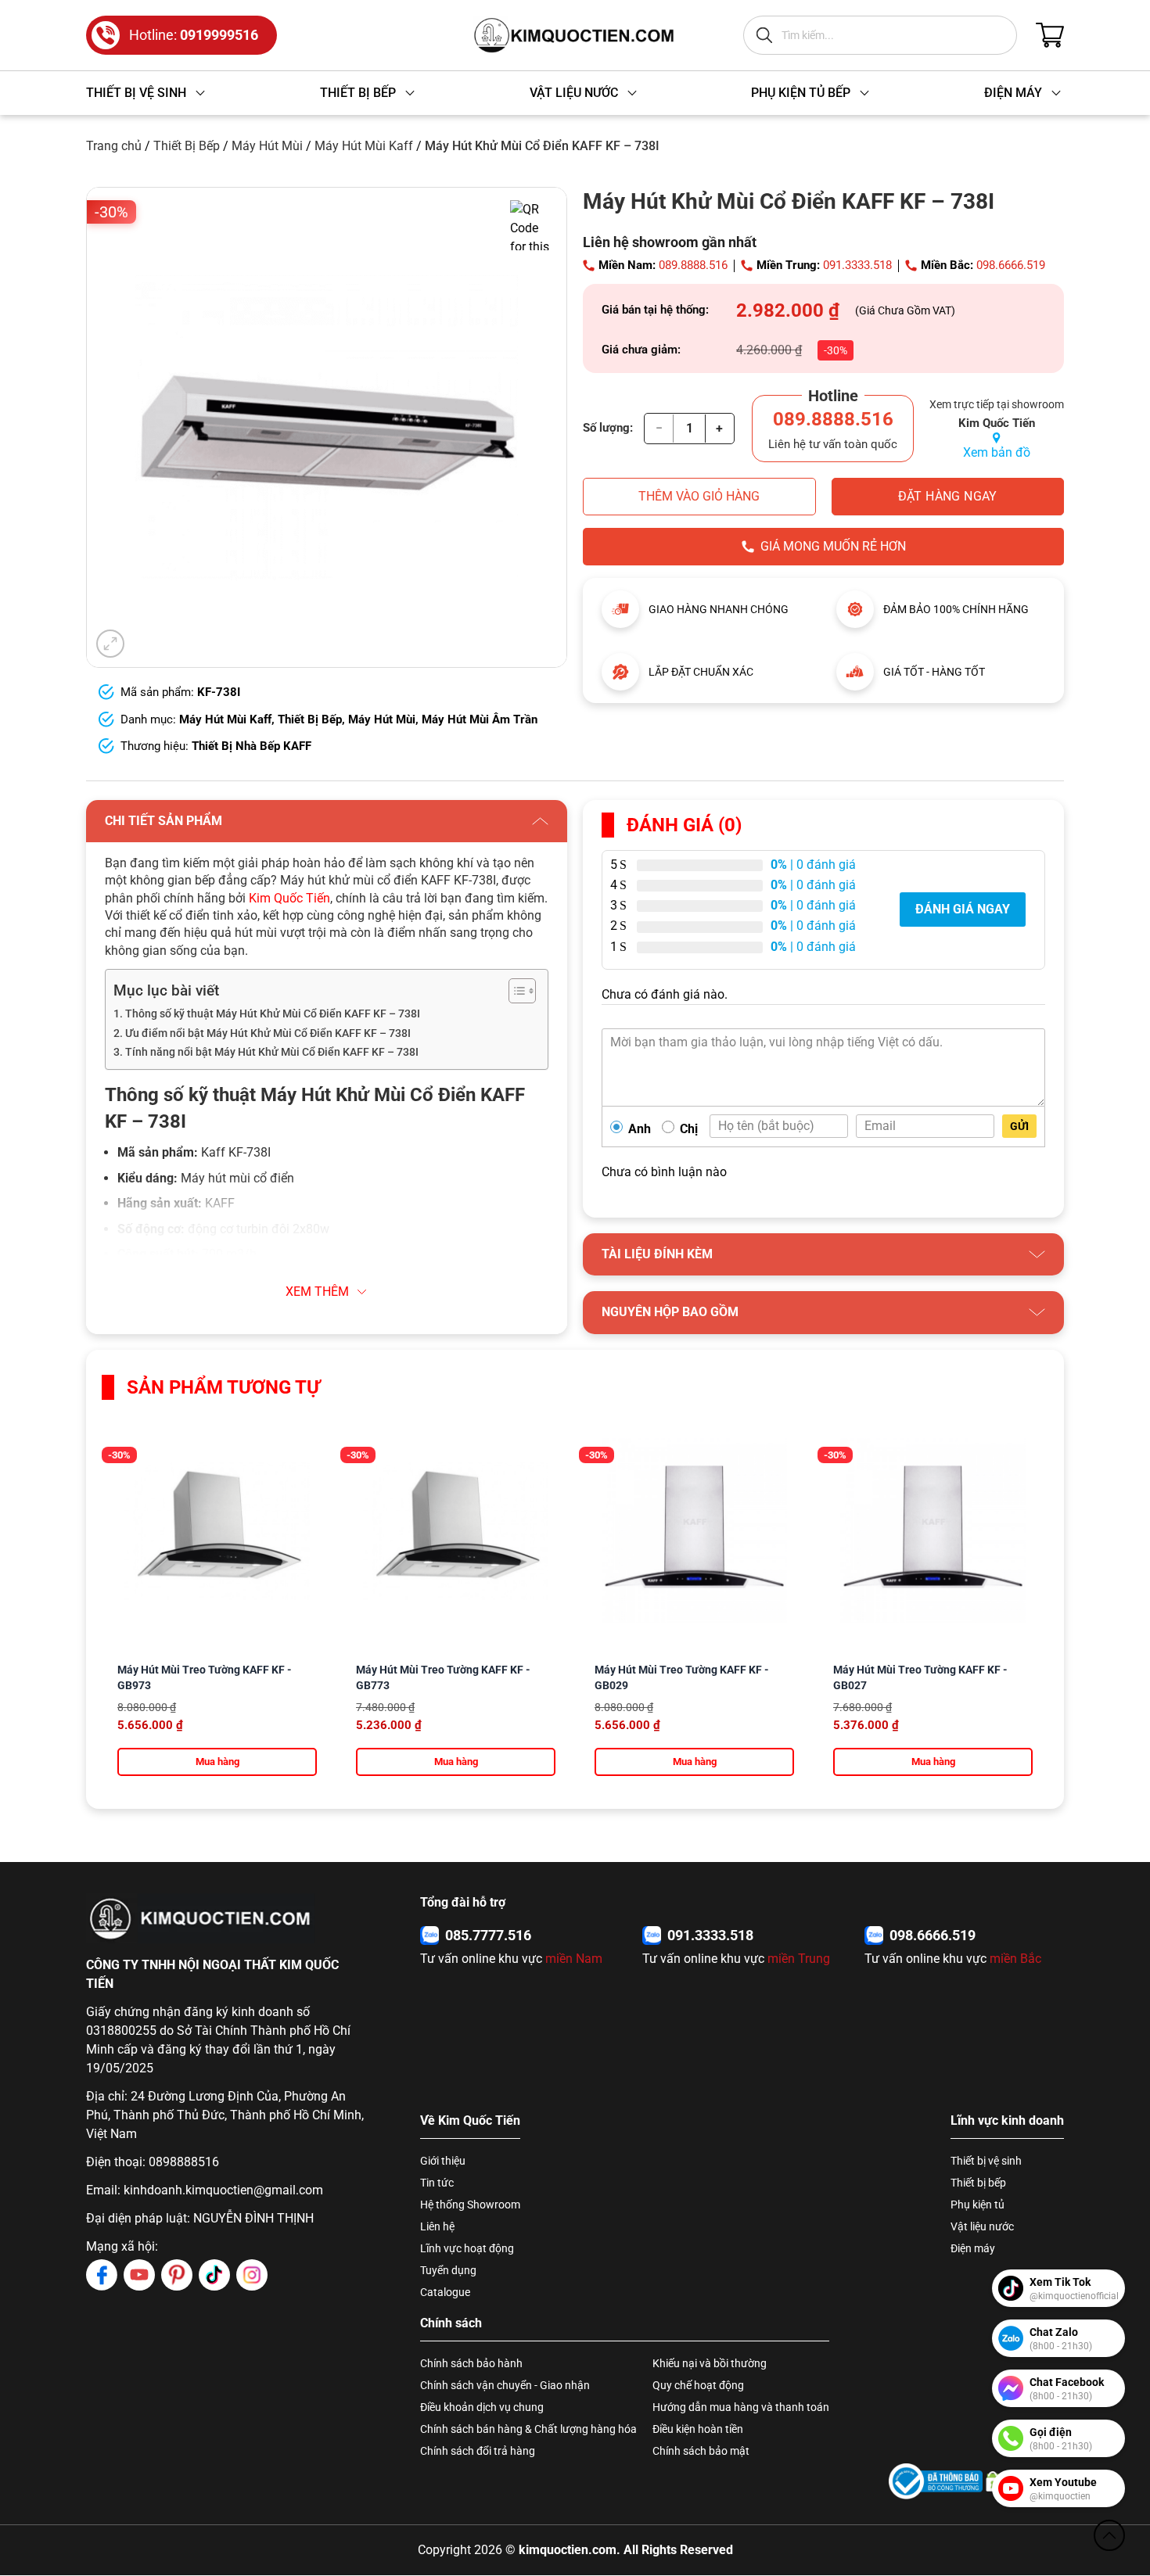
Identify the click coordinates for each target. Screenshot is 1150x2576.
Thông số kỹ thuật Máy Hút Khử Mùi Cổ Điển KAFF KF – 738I (273, 1014)
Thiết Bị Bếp (187, 146)
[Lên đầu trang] (1109, 2535)
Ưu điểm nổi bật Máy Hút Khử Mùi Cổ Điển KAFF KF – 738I (268, 1033)
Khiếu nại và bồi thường (710, 2363)
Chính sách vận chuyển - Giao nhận (505, 2385)
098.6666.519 (1011, 265)
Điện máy (973, 2248)
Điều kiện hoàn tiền (698, 2429)
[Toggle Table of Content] (514, 991)
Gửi (1019, 1126)
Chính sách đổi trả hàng (478, 2451)
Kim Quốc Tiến (289, 898)
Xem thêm (317, 1292)
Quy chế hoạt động (698, 2385)
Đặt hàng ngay (948, 496)
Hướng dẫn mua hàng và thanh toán (741, 2407)
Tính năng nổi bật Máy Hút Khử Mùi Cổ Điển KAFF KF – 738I (272, 1052)
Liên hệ (437, 2226)
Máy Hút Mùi (267, 146)
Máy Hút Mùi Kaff (364, 146)
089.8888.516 (693, 265)
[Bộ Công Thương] (936, 2481)
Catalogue (445, 2292)
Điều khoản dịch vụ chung (482, 2407)
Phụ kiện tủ (977, 2205)
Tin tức (437, 2183)
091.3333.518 (857, 265)
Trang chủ (114, 146)
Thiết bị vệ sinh (986, 2161)
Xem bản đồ (997, 452)
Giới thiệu (443, 2161)
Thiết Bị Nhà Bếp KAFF (252, 746)
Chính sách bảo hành (471, 2363)
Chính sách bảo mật (701, 2451)
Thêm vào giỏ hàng (699, 496)
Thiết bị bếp (978, 2183)
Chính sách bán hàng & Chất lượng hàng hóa (528, 2429)
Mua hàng (217, 1762)
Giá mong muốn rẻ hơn (833, 546)
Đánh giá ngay (963, 909)
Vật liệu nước (982, 2226)
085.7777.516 (488, 1935)
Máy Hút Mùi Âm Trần (480, 719)
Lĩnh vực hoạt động (467, 2248)
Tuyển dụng (448, 2270)
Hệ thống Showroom (470, 2205)
